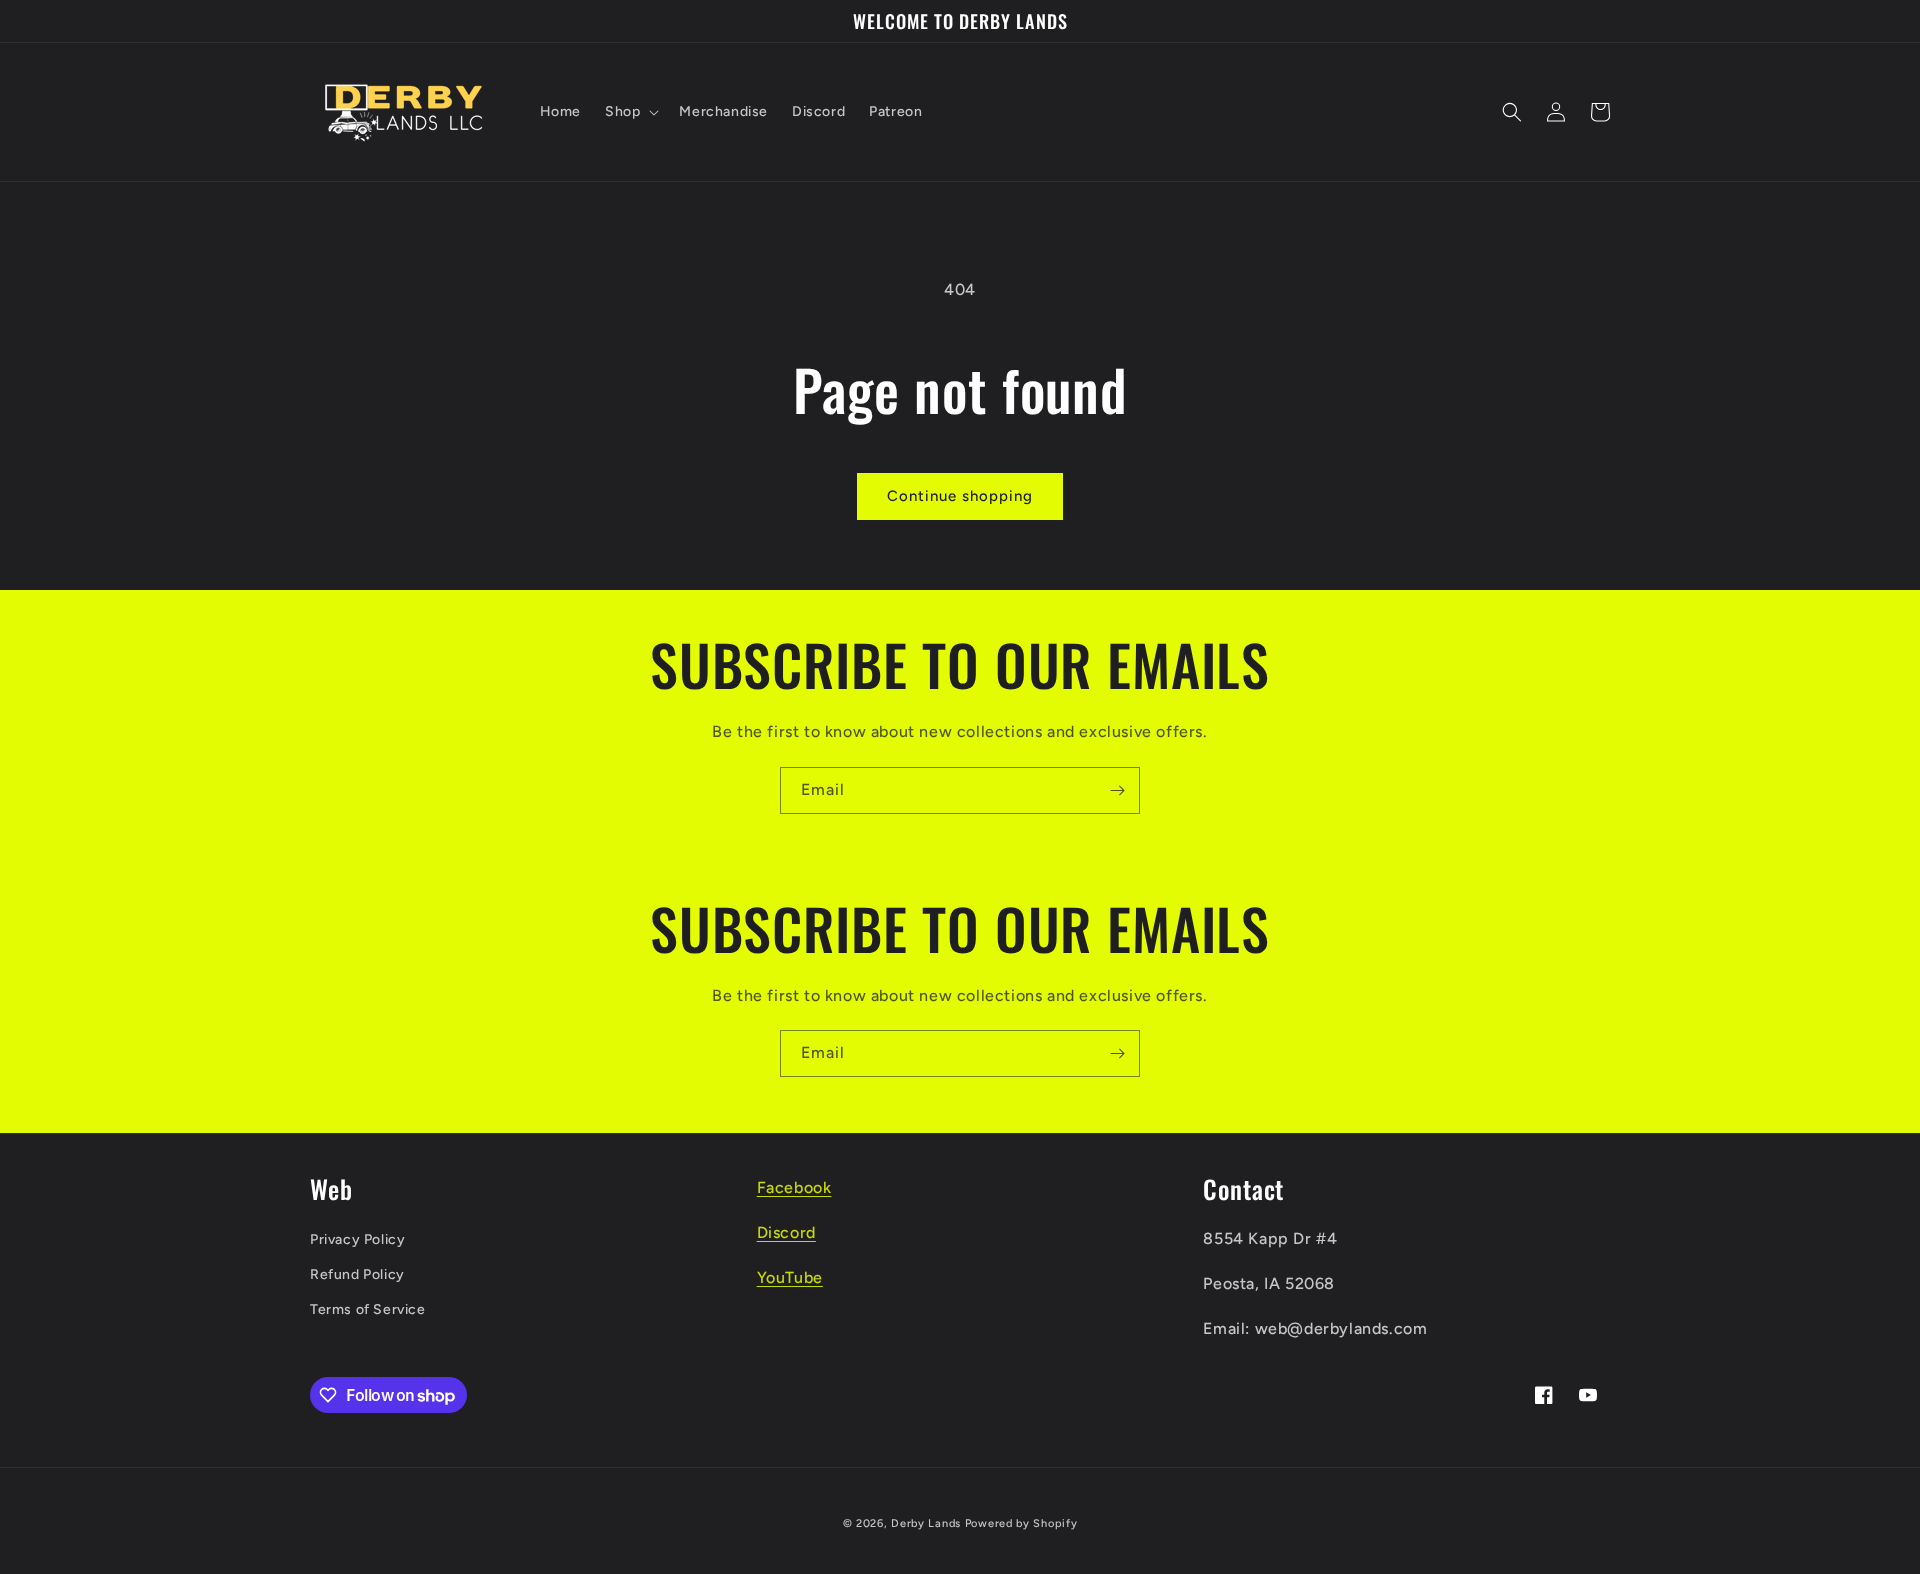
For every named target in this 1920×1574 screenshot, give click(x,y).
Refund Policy (357, 1274)
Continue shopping (960, 496)
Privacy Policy (357, 1239)
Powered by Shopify (1021, 1523)
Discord (786, 1232)
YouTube (790, 1277)
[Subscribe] (1117, 790)
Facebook (794, 1187)
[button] (630, 112)
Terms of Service (368, 1309)
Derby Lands (926, 1523)
